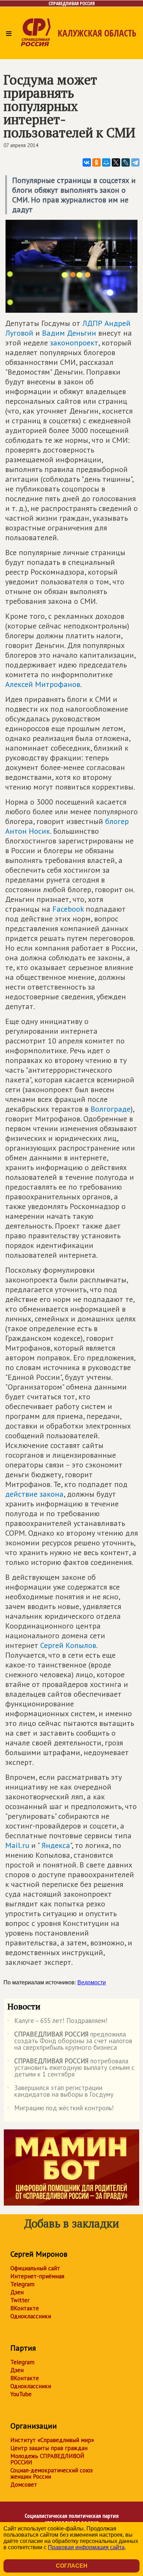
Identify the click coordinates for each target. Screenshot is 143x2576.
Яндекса (55, 1845)
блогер (117, 821)
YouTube (21, 2394)
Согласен (72, 2566)
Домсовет (24, 2485)
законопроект (74, 343)
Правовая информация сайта (86, 2547)
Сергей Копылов (68, 1645)
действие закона (34, 1494)
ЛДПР (92, 323)
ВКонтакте (25, 2308)
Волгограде (111, 1109)
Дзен (17, 2292)
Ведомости (92, 1982)
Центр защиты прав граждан (49, 2448)
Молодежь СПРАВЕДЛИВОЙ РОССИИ (47, 2459)
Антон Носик (28, 831)
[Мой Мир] (106, 162)
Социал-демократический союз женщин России (52, 2473)
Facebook (68, 909)
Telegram (22, 2284)
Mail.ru (17, 1845)
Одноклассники (31, 2316)
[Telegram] (135, 162)
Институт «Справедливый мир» (52, 2440)
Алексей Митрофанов (43, 684)
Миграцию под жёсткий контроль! (61, 2109)
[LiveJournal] (126, 162)
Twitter (20, 2300)
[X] (116, 162)
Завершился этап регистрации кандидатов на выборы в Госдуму (60, 2091)
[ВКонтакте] (87, 162)
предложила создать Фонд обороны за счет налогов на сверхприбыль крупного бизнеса (70, 2041)
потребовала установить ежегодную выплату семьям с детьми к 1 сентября (71, 2068)
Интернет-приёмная (37, 2276)
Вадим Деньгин (69, 333)
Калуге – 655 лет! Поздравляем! (57, 2022)
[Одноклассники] (96, 162)
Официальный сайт (35, 2268)
